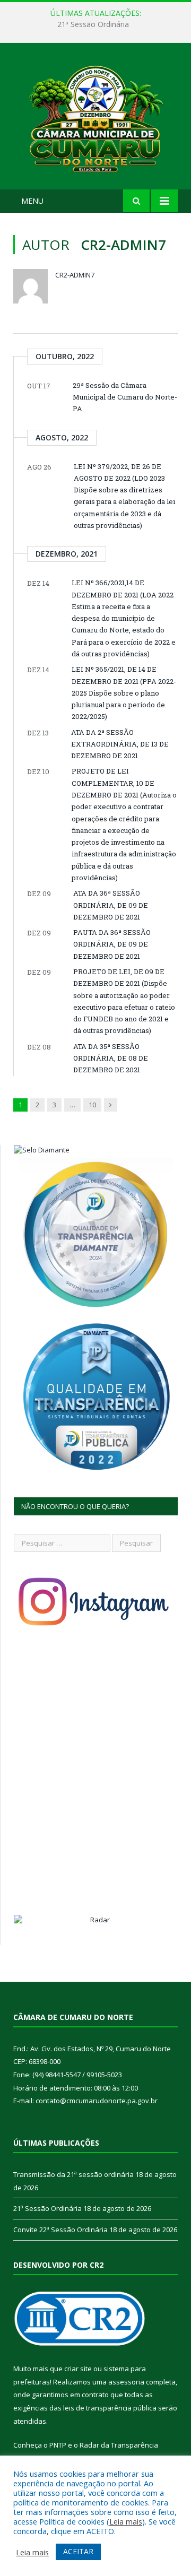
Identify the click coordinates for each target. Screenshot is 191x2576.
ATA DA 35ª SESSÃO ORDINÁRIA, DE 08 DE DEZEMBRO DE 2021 (111, 1058)
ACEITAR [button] (78, 2551)
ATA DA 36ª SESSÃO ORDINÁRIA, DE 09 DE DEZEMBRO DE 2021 (111, 905)
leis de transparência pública (110, 2408)
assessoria (126, 2382)
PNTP (58, 2445)
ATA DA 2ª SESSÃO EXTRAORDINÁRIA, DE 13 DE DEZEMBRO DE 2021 (120, 744)
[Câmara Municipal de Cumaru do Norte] (95, 118)
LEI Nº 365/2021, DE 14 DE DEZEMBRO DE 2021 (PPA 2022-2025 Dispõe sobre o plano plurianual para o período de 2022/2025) (124, 693)
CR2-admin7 (75, 275)
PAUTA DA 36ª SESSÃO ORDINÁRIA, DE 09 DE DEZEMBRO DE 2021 (112, 944)
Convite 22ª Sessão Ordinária (60, 2230)
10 (92, 1105)
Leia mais (126, 2521)
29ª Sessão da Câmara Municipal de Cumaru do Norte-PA (125, 397)
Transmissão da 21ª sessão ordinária (73, 2174)
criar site (78, 2369)
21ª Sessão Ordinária (93, 24)
